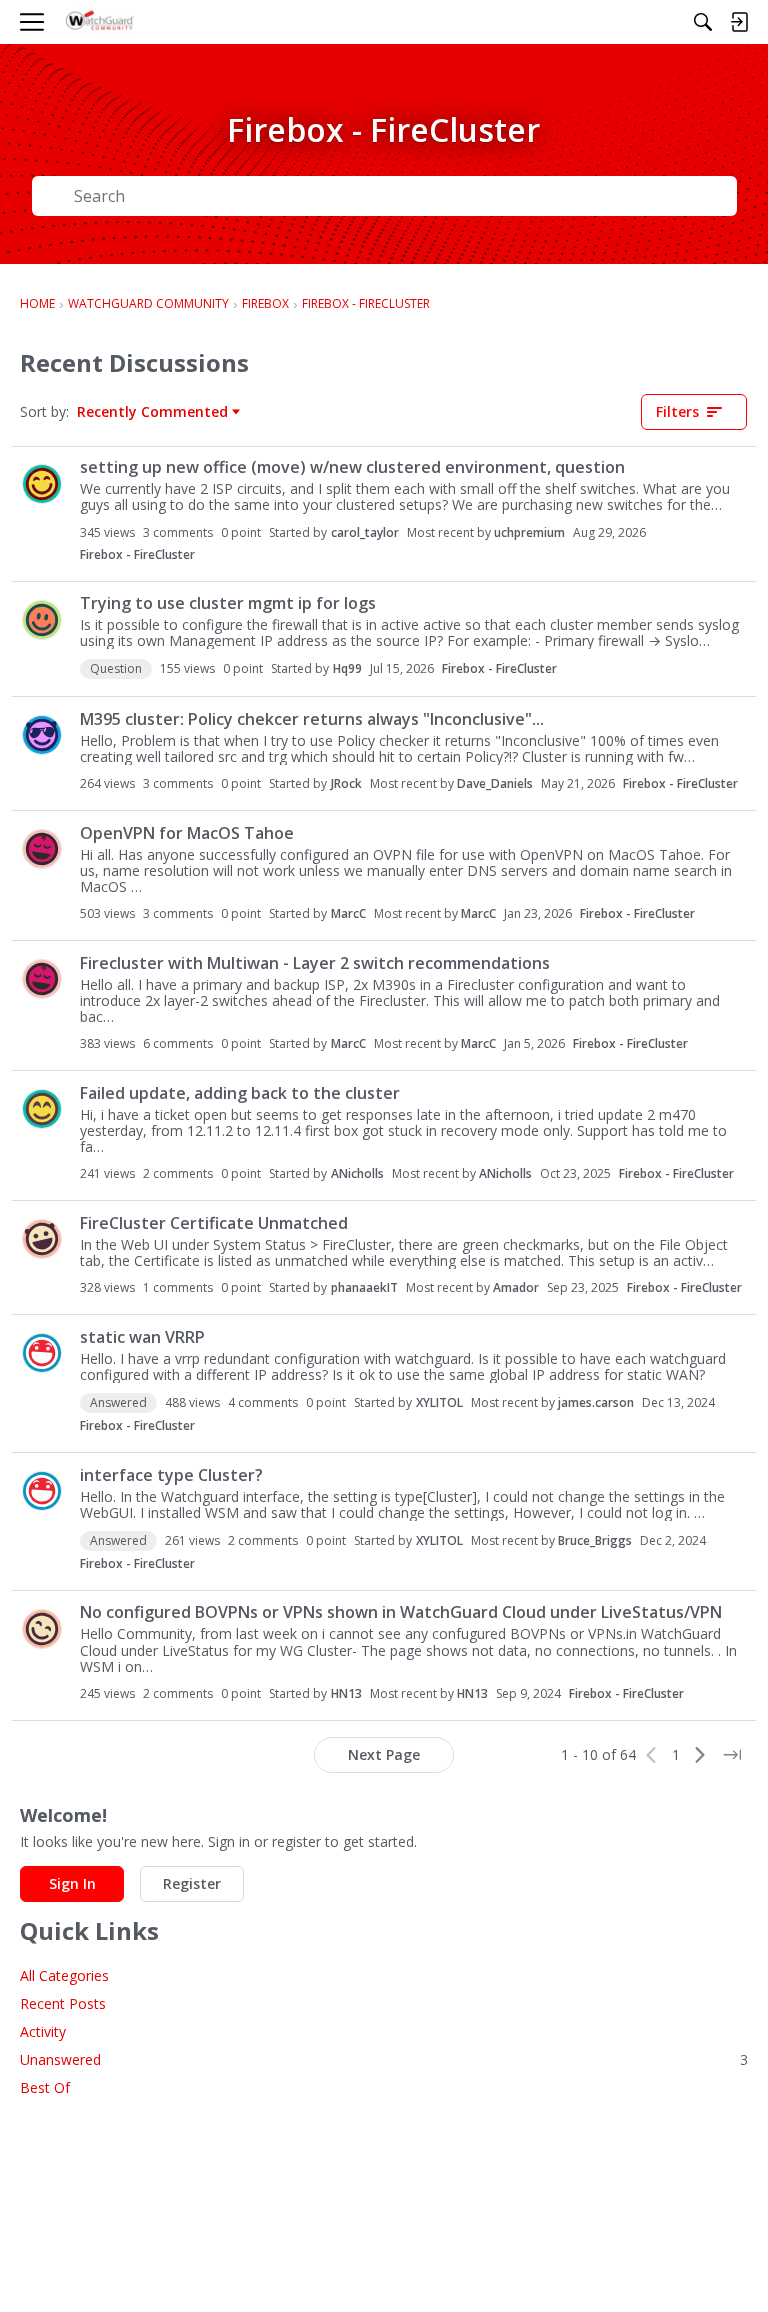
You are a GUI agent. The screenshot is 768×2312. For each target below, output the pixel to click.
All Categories (64, 1975)
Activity (43, 2031)
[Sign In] (739, 22)
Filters (677, 411)
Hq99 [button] (347, 668)
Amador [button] (516, 1287)
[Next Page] (700, 1755)
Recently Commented (152, 412)
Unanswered (384, 2059)
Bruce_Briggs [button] (595, 1540)
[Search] (703, 22)
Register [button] (192, 1883)
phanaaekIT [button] (364, 1287)
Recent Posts (63, 2003)
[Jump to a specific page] (732, 1755)
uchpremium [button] (529, 532)
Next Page (384, 1754)
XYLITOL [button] (439, 1402)
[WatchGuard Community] (100, 22)
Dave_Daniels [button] (495, 783)
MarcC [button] (348, 913)
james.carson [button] (596, 1402)
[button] (42, 484)
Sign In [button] (72, 1883)
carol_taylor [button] (365, 532)
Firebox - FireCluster (137, 554)
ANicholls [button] (357, 1173)
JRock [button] (346, 783)
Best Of (45, 2087)
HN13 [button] (346, 1693)
